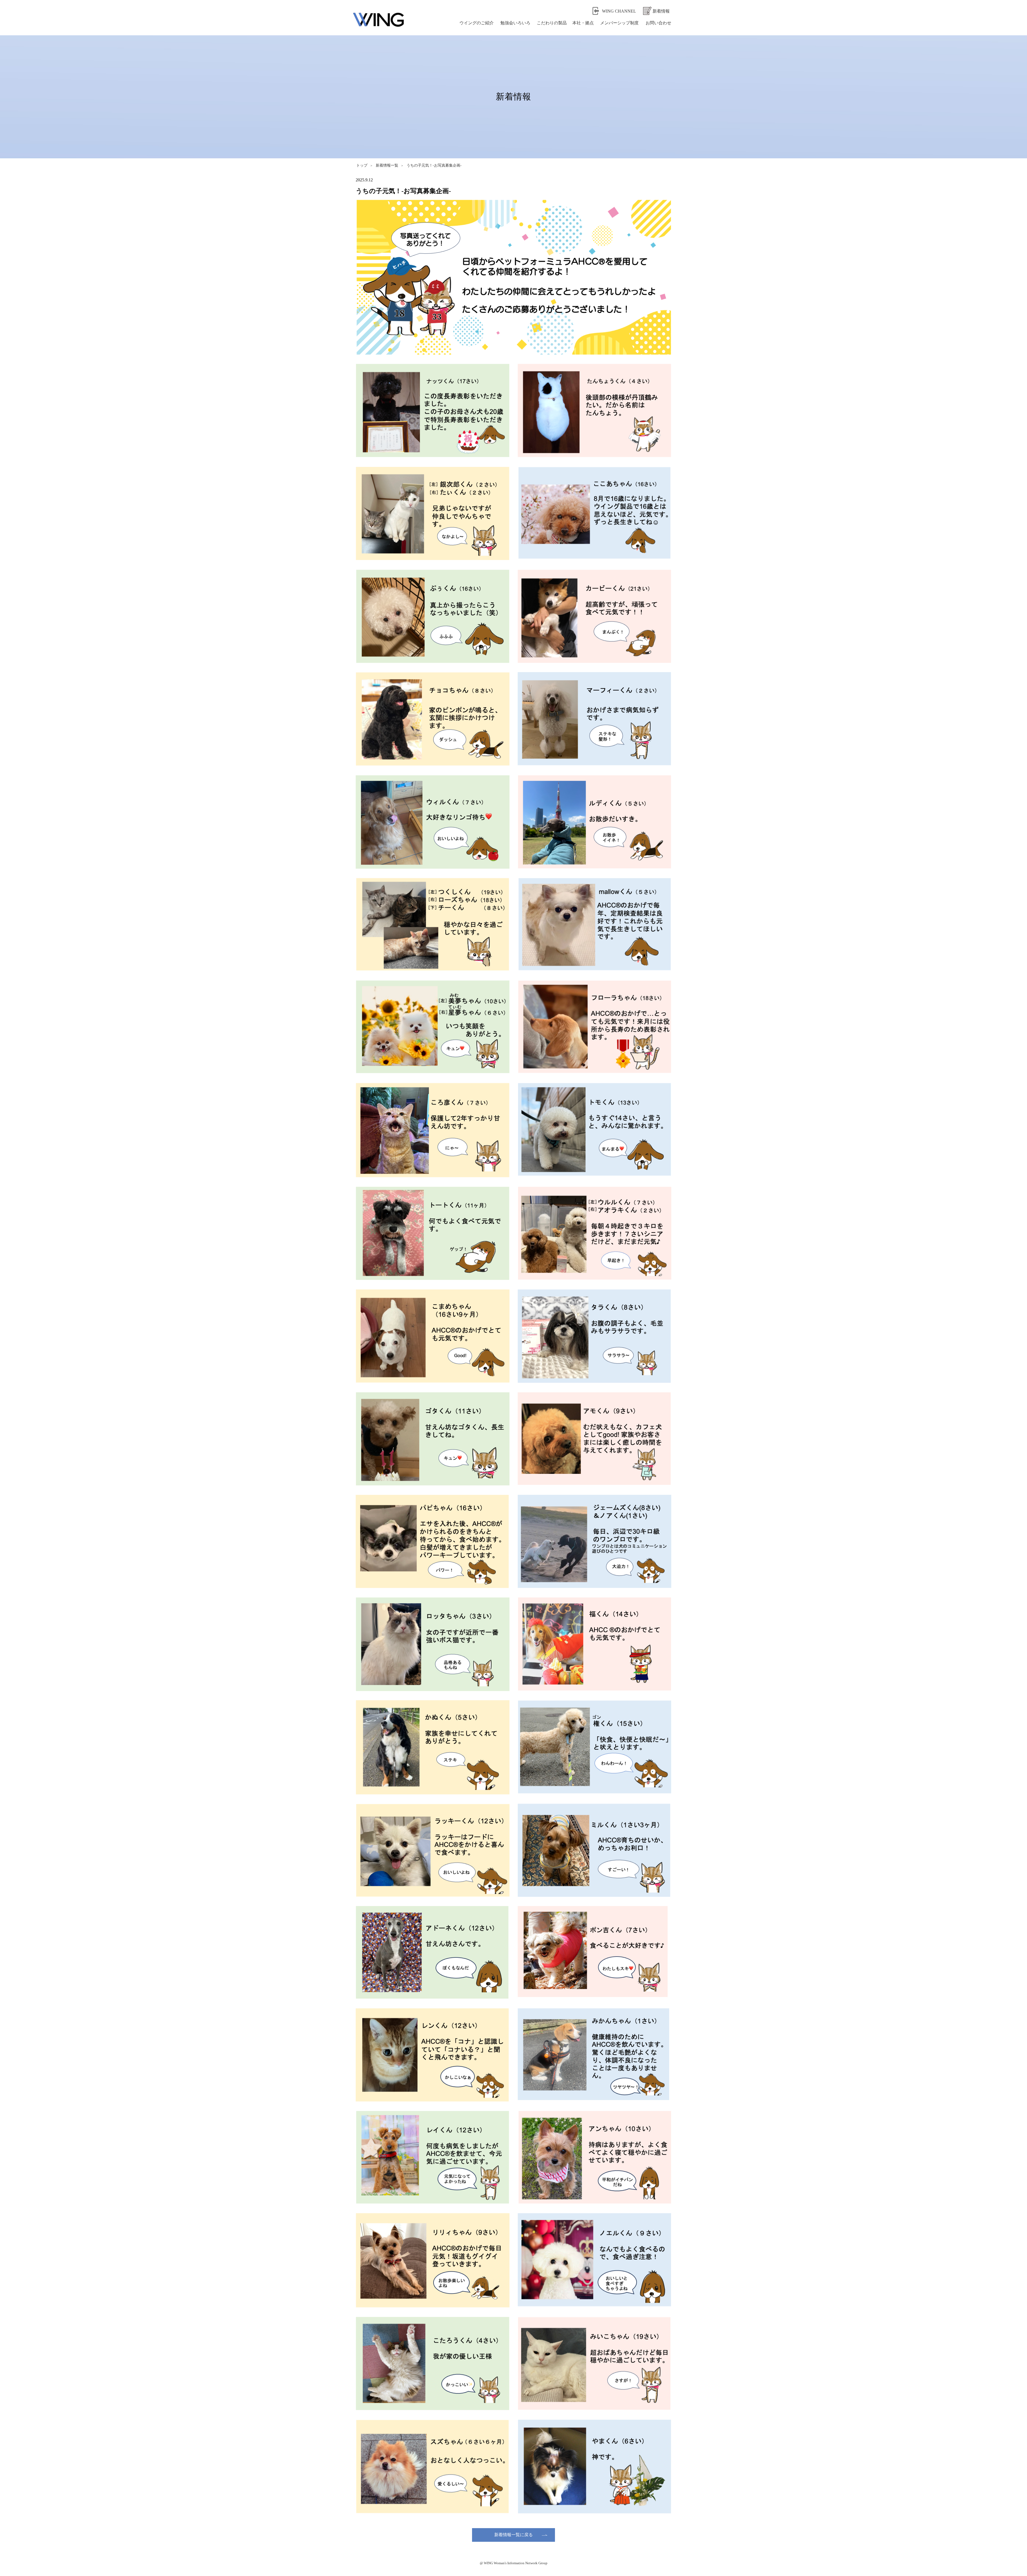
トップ (362, 165)
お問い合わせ (658, 23)
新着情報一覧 (387, 165)
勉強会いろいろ (515, 23)
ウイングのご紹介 (477, 23)
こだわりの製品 (552, 23)
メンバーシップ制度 (619, 23)
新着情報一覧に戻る (513, 2535)
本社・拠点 (583, 23)
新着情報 (661, 11)
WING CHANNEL (619, 11)
